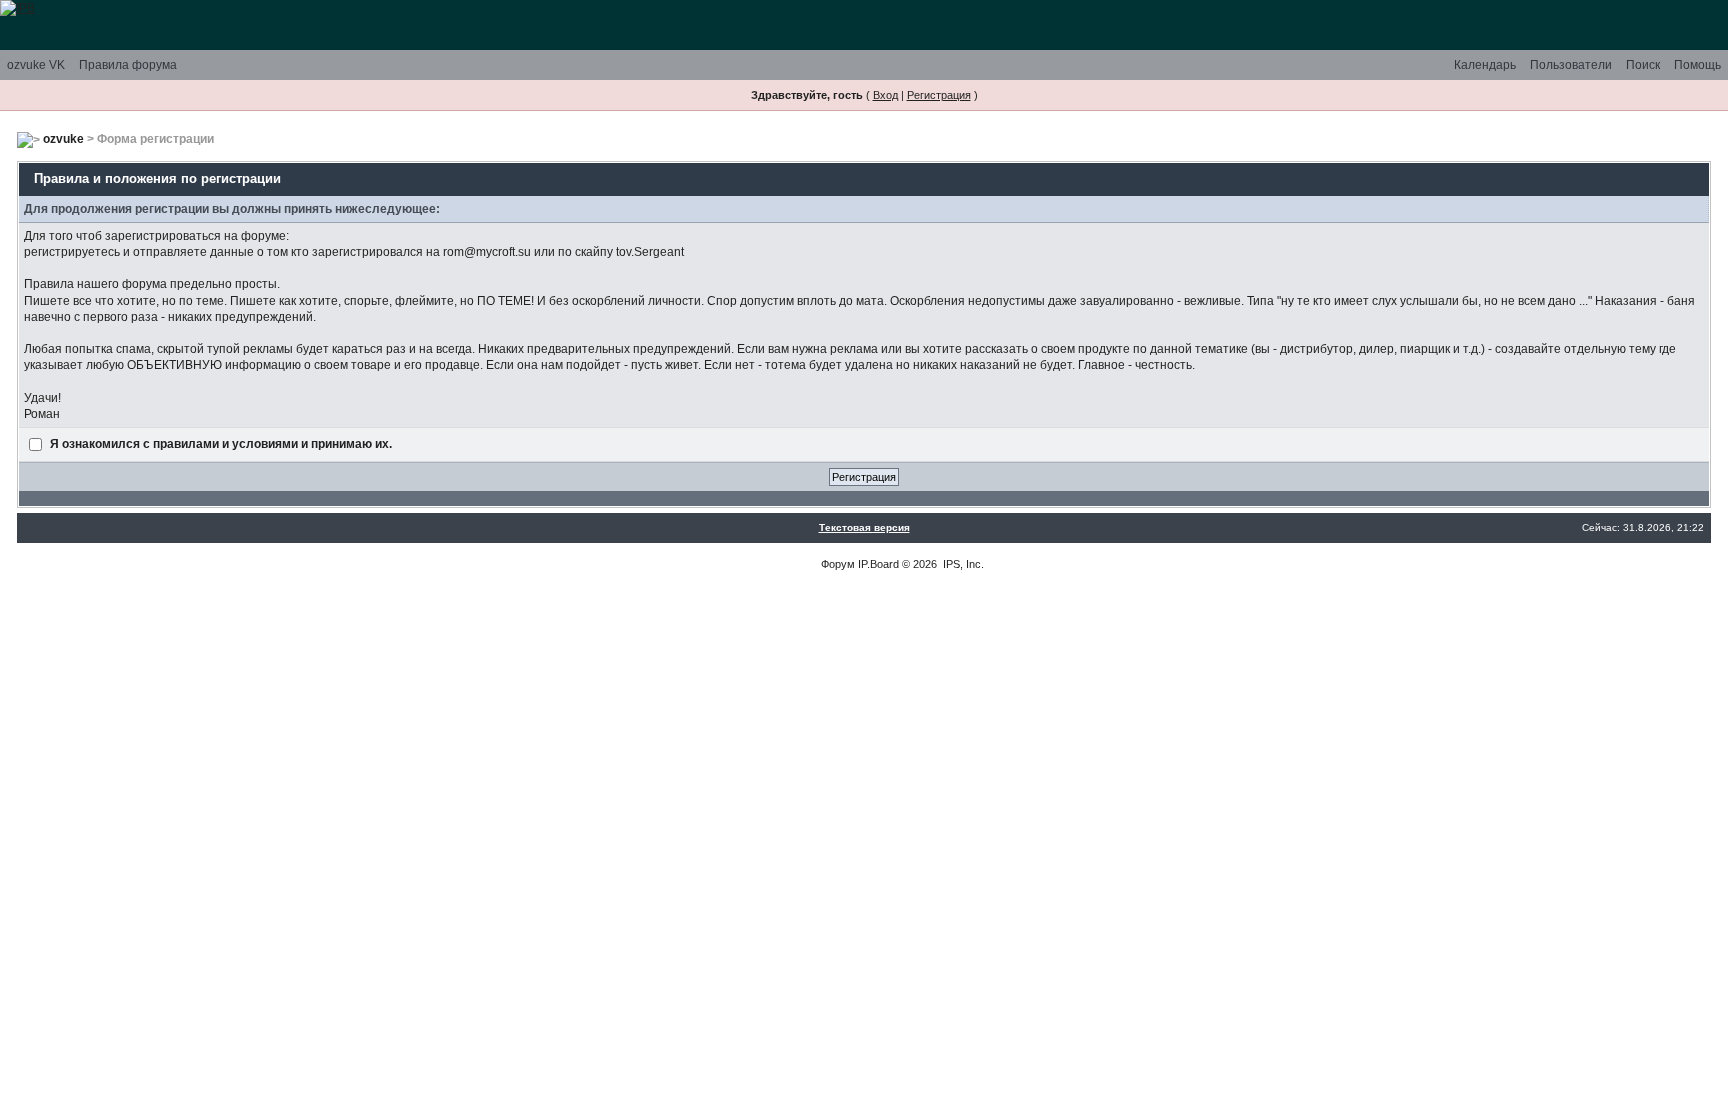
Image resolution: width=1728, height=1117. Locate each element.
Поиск (1643, 65)
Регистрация (939, 95)
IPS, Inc (962, 564)
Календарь (1485, 65)
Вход (885, 95)
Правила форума (128, 65)
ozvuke (63, 139)
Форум (838, 564)
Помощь (1697, 65)
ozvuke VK (36, 65)
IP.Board (878, 564)
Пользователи (1571, 65)
